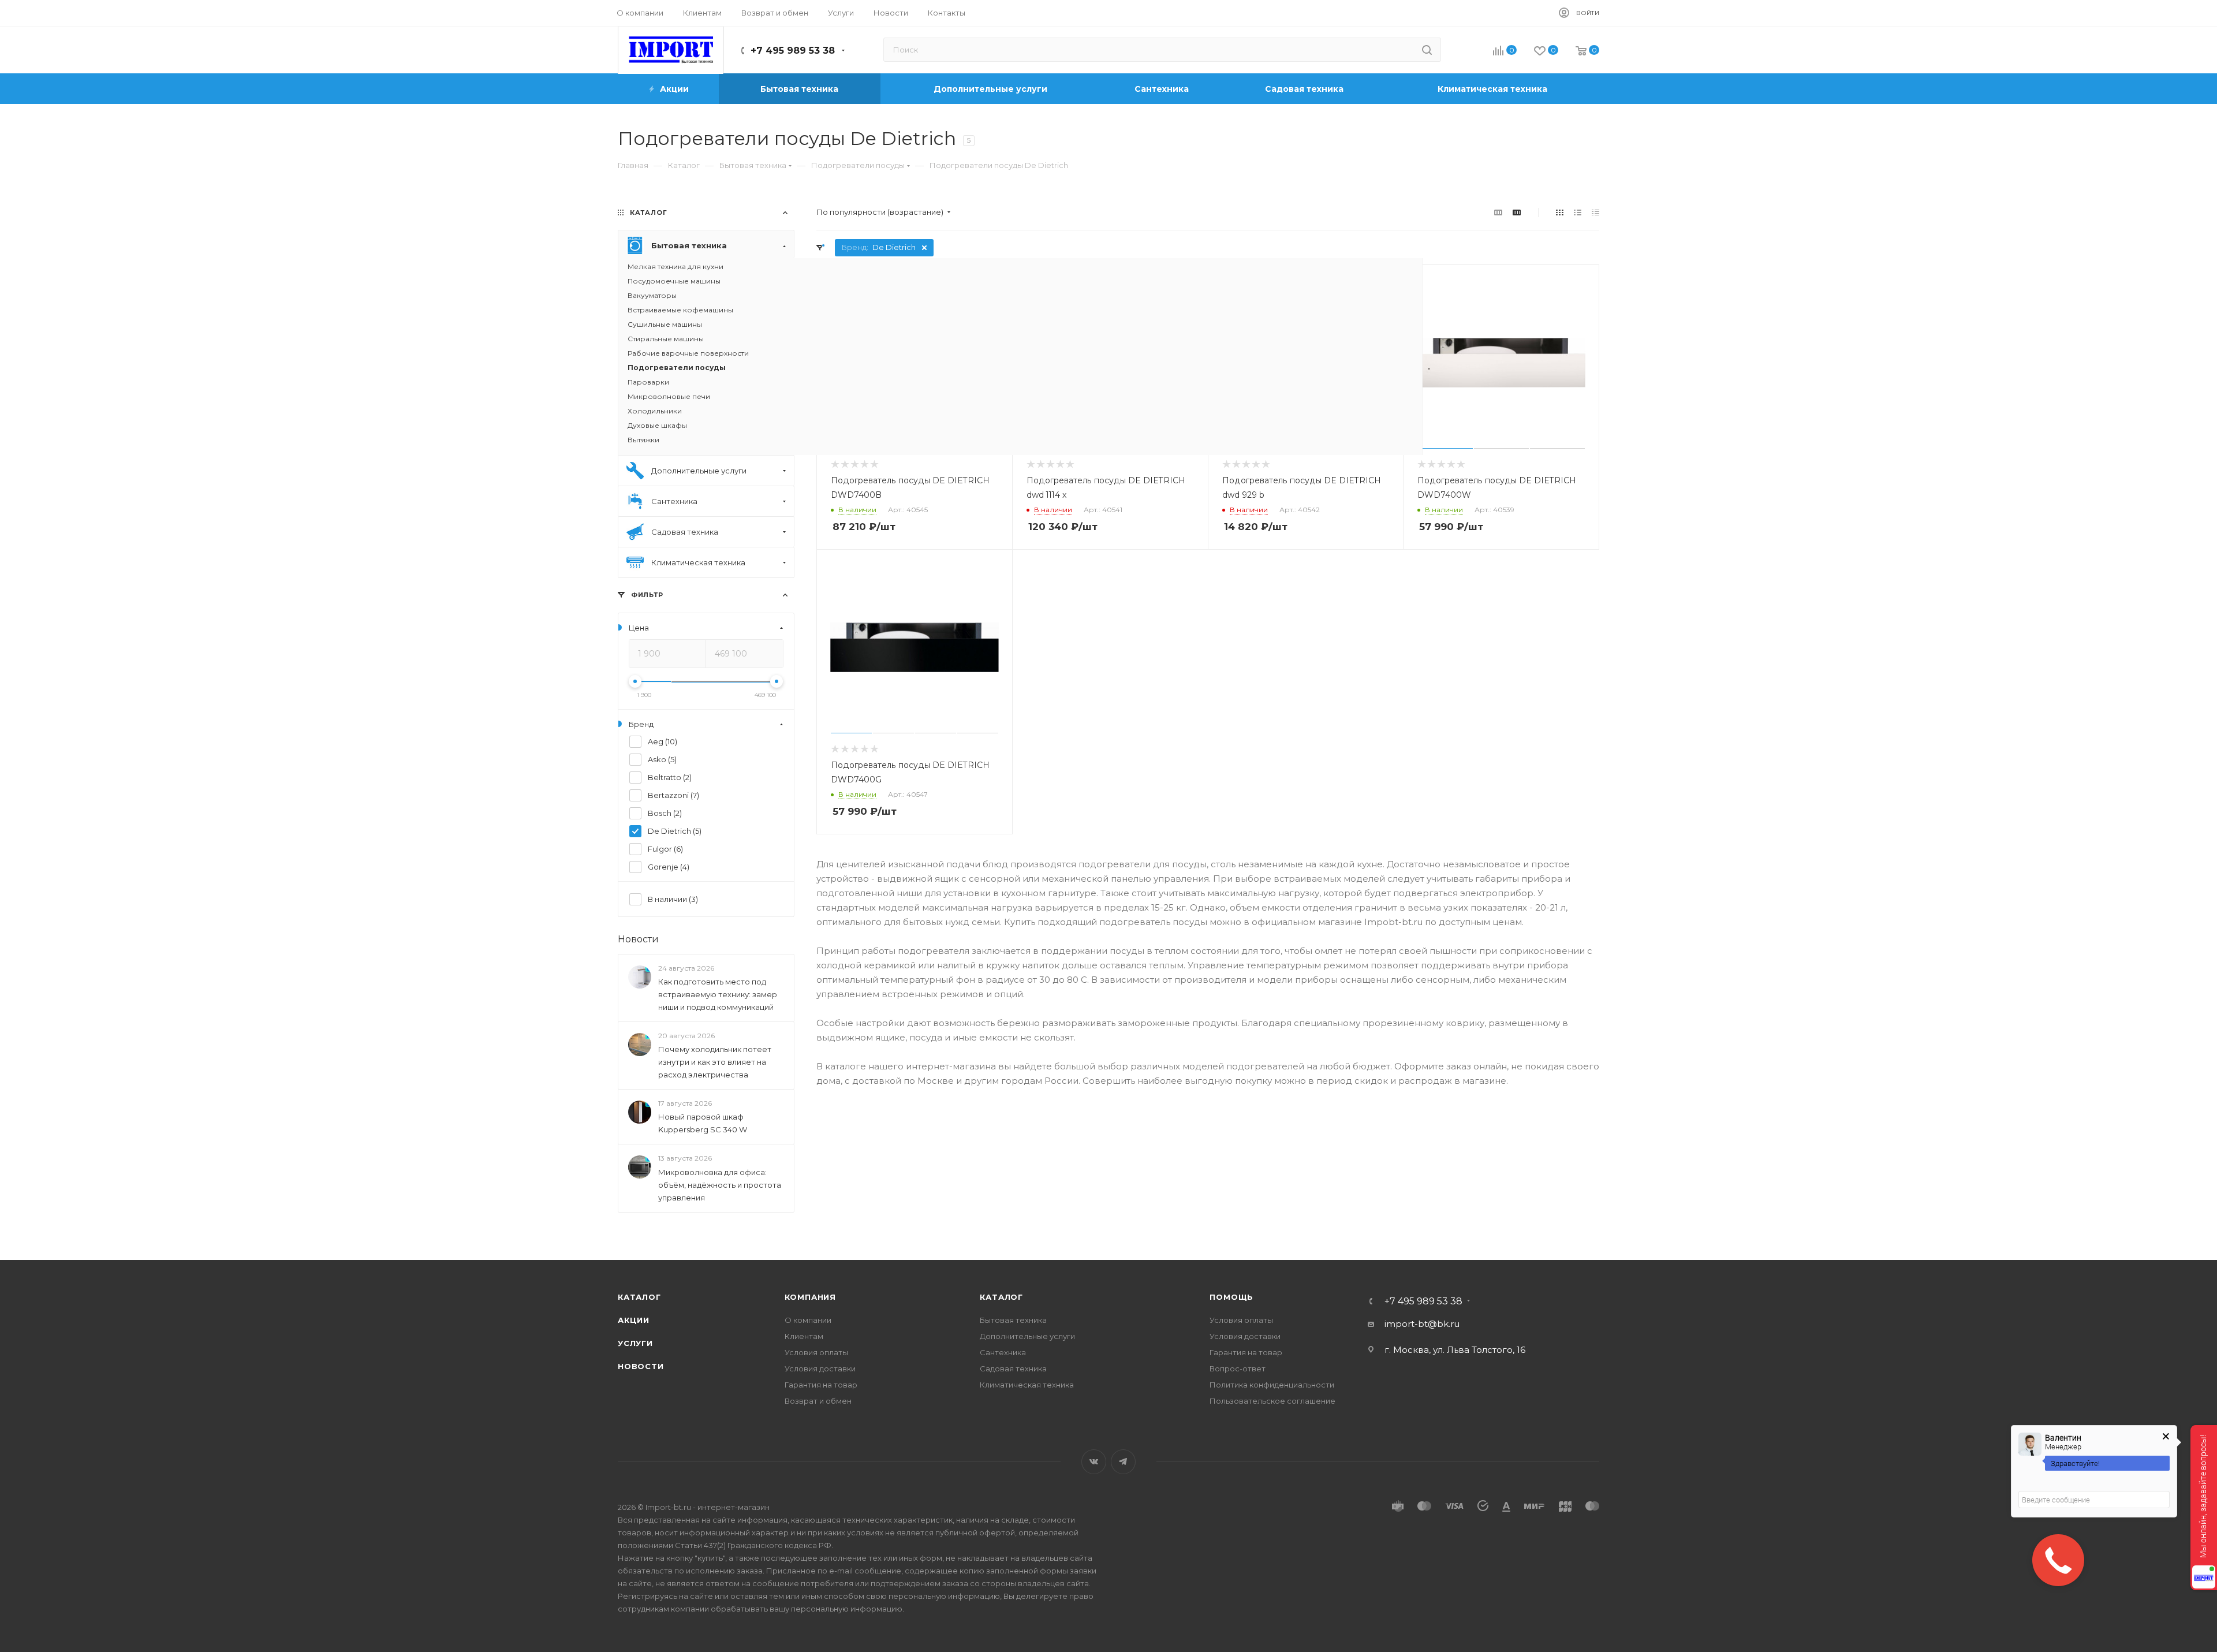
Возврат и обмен (818, 1401)
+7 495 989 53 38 (793, 51)
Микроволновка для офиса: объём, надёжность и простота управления (720, 1185)
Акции (634, 1320)
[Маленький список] (1498, 212)
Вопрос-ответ (1238, 1368)
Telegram (1123, 1462)
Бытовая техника (1013, 1320)
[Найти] (1427, 50)
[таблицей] (1595, 212)
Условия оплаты (816, 1352)
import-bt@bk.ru (1422, 1324)
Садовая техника (1013, 1368)
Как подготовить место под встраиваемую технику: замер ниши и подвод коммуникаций (718, 994)
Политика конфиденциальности (1272, 1385)
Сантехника (1003, 1352)
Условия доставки (820, 1368)
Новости (638, 939)
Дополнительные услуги (1027, 1336)
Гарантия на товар (821, 1385)
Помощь (1231, 1297)
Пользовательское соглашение (1272, 1401)
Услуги (635, 1343)
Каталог (639, 1297)
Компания (810, 1297)
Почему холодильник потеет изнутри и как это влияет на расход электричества (715, 1062)
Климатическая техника (1027, 1385)
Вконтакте (1094, 1462)
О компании (808, 1320)
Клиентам (804, 1336)
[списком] (1578, 212)
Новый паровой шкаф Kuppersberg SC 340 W (703, 1124)
